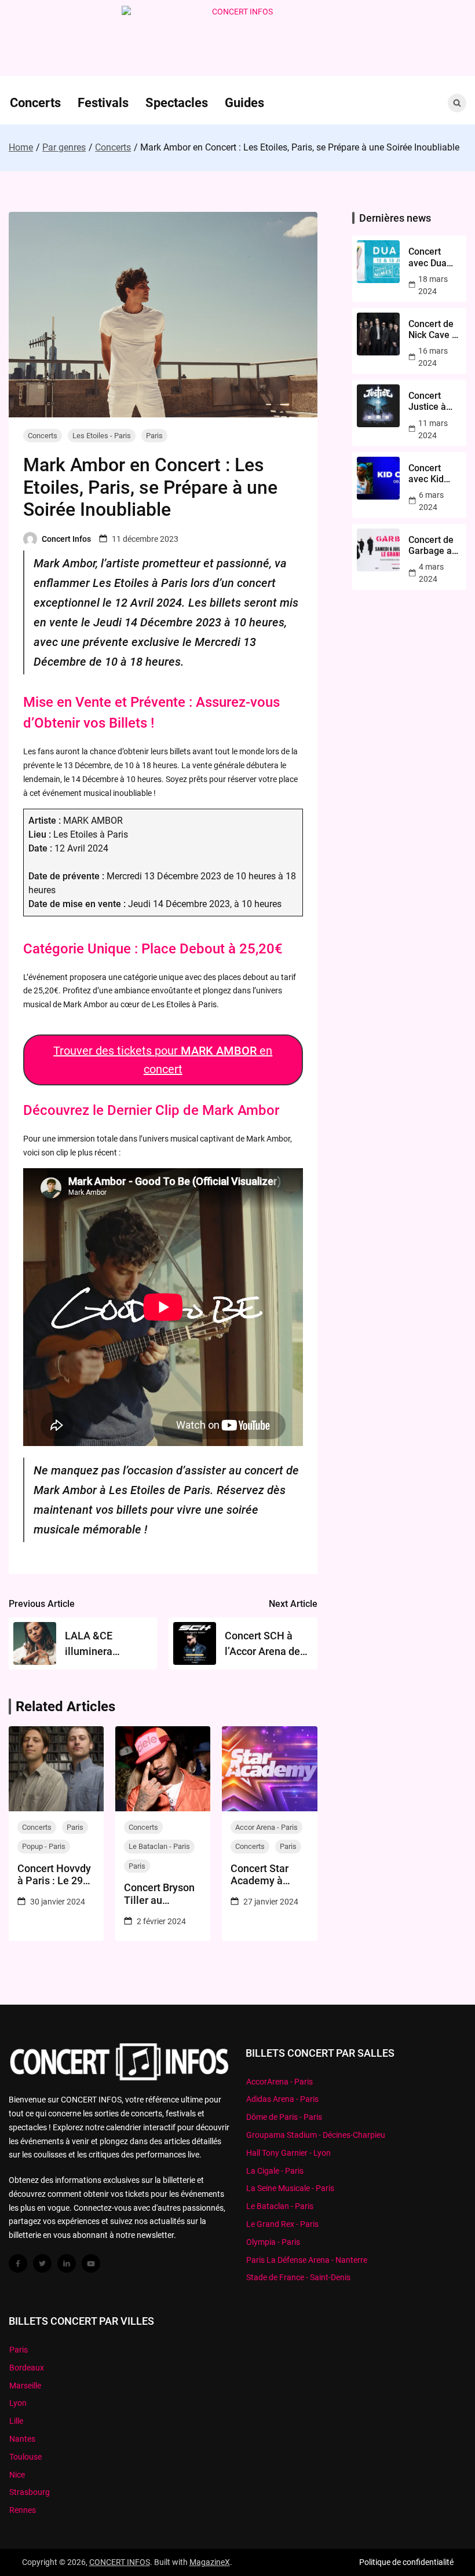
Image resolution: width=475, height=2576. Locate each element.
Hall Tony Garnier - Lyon (288, 2153)
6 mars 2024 (431, 501)
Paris (154, 436)
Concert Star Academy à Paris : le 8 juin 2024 (265, 1875)
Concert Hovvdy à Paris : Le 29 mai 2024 (54, 1875)
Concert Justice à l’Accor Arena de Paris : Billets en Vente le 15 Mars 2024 (432, 401)
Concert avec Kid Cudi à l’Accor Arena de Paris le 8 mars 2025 (431, 474)
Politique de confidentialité (406, 2562)
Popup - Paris (44, 1846)
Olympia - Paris (273, 2242)
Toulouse (25, 2457)
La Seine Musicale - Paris (290, 2188)
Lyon (18, 2403)
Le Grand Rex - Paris (282, 2224)
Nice (17, 2475)
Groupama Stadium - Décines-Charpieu (316, 2135)
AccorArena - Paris (279, 2082)
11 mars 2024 (433, 429)
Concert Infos (66, 539)
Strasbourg (30, 2492)
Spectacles (177, 103)
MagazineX (210, 2562)
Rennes (23, 2510)
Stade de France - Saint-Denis (298, 2277)
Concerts (35, 103)
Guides (244, 103)
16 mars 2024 (433, 357)
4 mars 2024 (431, 573)
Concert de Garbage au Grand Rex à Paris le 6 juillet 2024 (434, 545)
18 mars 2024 (433, 285)
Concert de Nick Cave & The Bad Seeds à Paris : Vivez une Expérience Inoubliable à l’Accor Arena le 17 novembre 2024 (434, 329)
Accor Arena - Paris (266, 1827)
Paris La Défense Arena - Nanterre (307, 2260)
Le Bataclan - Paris (159, 1846)
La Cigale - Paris (275, 2171)
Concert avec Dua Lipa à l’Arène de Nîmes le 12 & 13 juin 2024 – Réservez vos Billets (433, 257)
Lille (16, 2421)
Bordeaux (27, 2368)
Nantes (22, 2439)
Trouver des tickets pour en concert (163, 1060)
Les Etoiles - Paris (102, 436)
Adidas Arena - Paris (282, 2099)
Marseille (25, 2386)
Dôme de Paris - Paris (284, 2117)
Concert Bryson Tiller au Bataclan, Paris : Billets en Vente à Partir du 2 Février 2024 (162, 1894)
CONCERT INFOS (120, 2562)
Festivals (103, 103)
